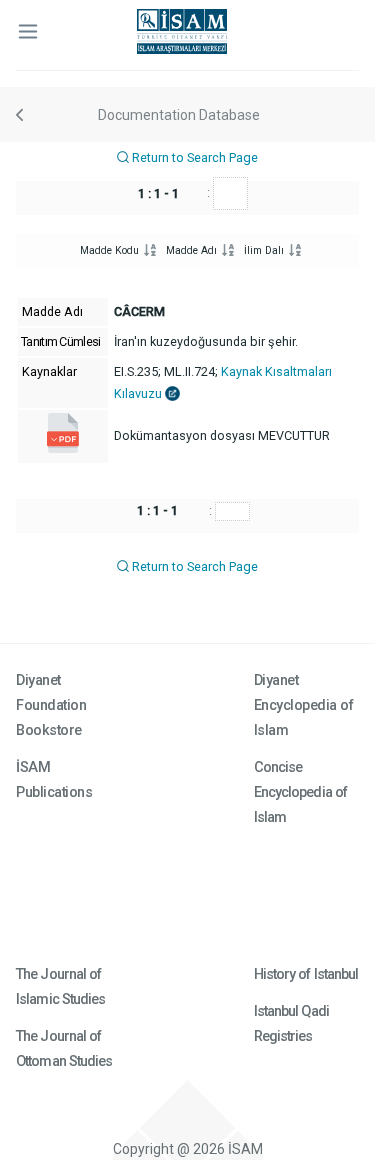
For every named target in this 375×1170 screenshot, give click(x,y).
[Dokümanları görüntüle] (63, 448)
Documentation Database (179, 115)
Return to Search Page (193, 157)
